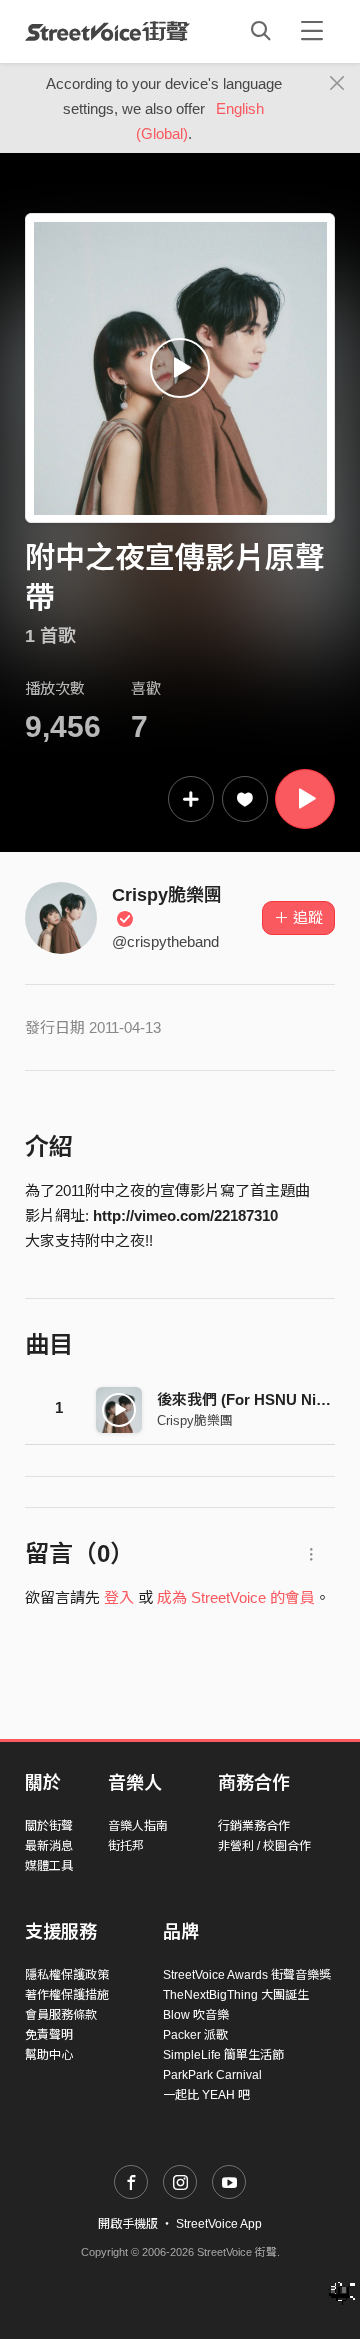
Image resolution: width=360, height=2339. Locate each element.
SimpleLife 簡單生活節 (223, 2055)
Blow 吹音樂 (196, 2015)
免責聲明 (49, 2035)
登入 (119, 1597)
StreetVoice (107, 31)
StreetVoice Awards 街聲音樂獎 (247, 1975)
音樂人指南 (138, 1826)
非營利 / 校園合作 (264, 1846)
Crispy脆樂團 (195, 1420)
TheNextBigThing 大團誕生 (236, 1995)
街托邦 (126, 1846)
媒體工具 (49, 1866)
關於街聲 (49, 1826)
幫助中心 (49, 2055)
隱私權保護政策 (67, 1975)
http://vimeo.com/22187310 (185, 1215)
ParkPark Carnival (212, 2075)
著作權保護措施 (67, 1995)
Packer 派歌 (195, 2035)
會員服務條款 (61, 2015)
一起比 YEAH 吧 (206, 2095)
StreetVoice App (219, 2224)
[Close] (337, 84)
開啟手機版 (128, 2224)
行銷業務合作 (254, 1826)
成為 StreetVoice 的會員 (236, 1597)
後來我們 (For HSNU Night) (250, 1399)
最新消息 (49, 1846)
